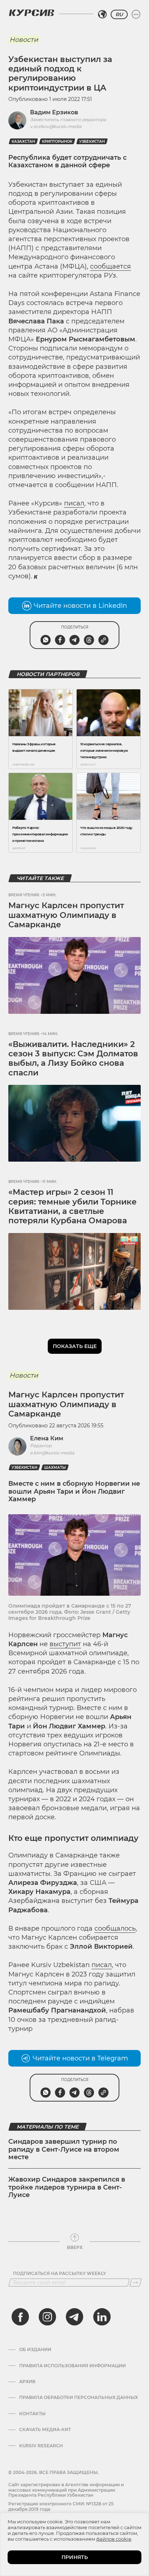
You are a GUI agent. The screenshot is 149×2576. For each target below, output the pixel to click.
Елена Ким (47, 1438)
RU (119, 14)
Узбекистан (92, 142)
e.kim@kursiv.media (52, 1453)
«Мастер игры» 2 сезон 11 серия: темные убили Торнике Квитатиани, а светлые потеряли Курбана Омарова (73, 1206)
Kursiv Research (41, 2446)
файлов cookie (114, 2539)
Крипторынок (57, 142)
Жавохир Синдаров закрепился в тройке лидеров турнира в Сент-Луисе (67, 2187)
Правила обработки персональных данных (78, 2398)
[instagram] (47, 2317)
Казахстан (23, 142)
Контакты (32, 2414)
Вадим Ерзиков (54, 112)
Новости (24, 40)
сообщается (110, 266)
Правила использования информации (73, 2366)
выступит (65, 1644)
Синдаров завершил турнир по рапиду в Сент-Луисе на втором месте (64, 2149)
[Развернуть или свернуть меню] (136, 14)
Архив (27, 2382)
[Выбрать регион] (102, 14)
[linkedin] (102, 2317)
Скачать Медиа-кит (45, 2430)
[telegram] (74, 2317)
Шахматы (55, 1468)
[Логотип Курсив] (31, 13)
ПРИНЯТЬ (75, 2557)
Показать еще (75, 1346)
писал (74, 503)
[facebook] (20, 2317)
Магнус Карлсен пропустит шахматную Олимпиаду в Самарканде (66, 915)
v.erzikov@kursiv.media (56, 126)
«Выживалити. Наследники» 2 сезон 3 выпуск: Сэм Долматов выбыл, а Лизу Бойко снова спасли (73, 1059)
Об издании (35, 2350)
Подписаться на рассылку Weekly (59, 2274)
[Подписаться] (136, 2283)
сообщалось (115, 1928)
